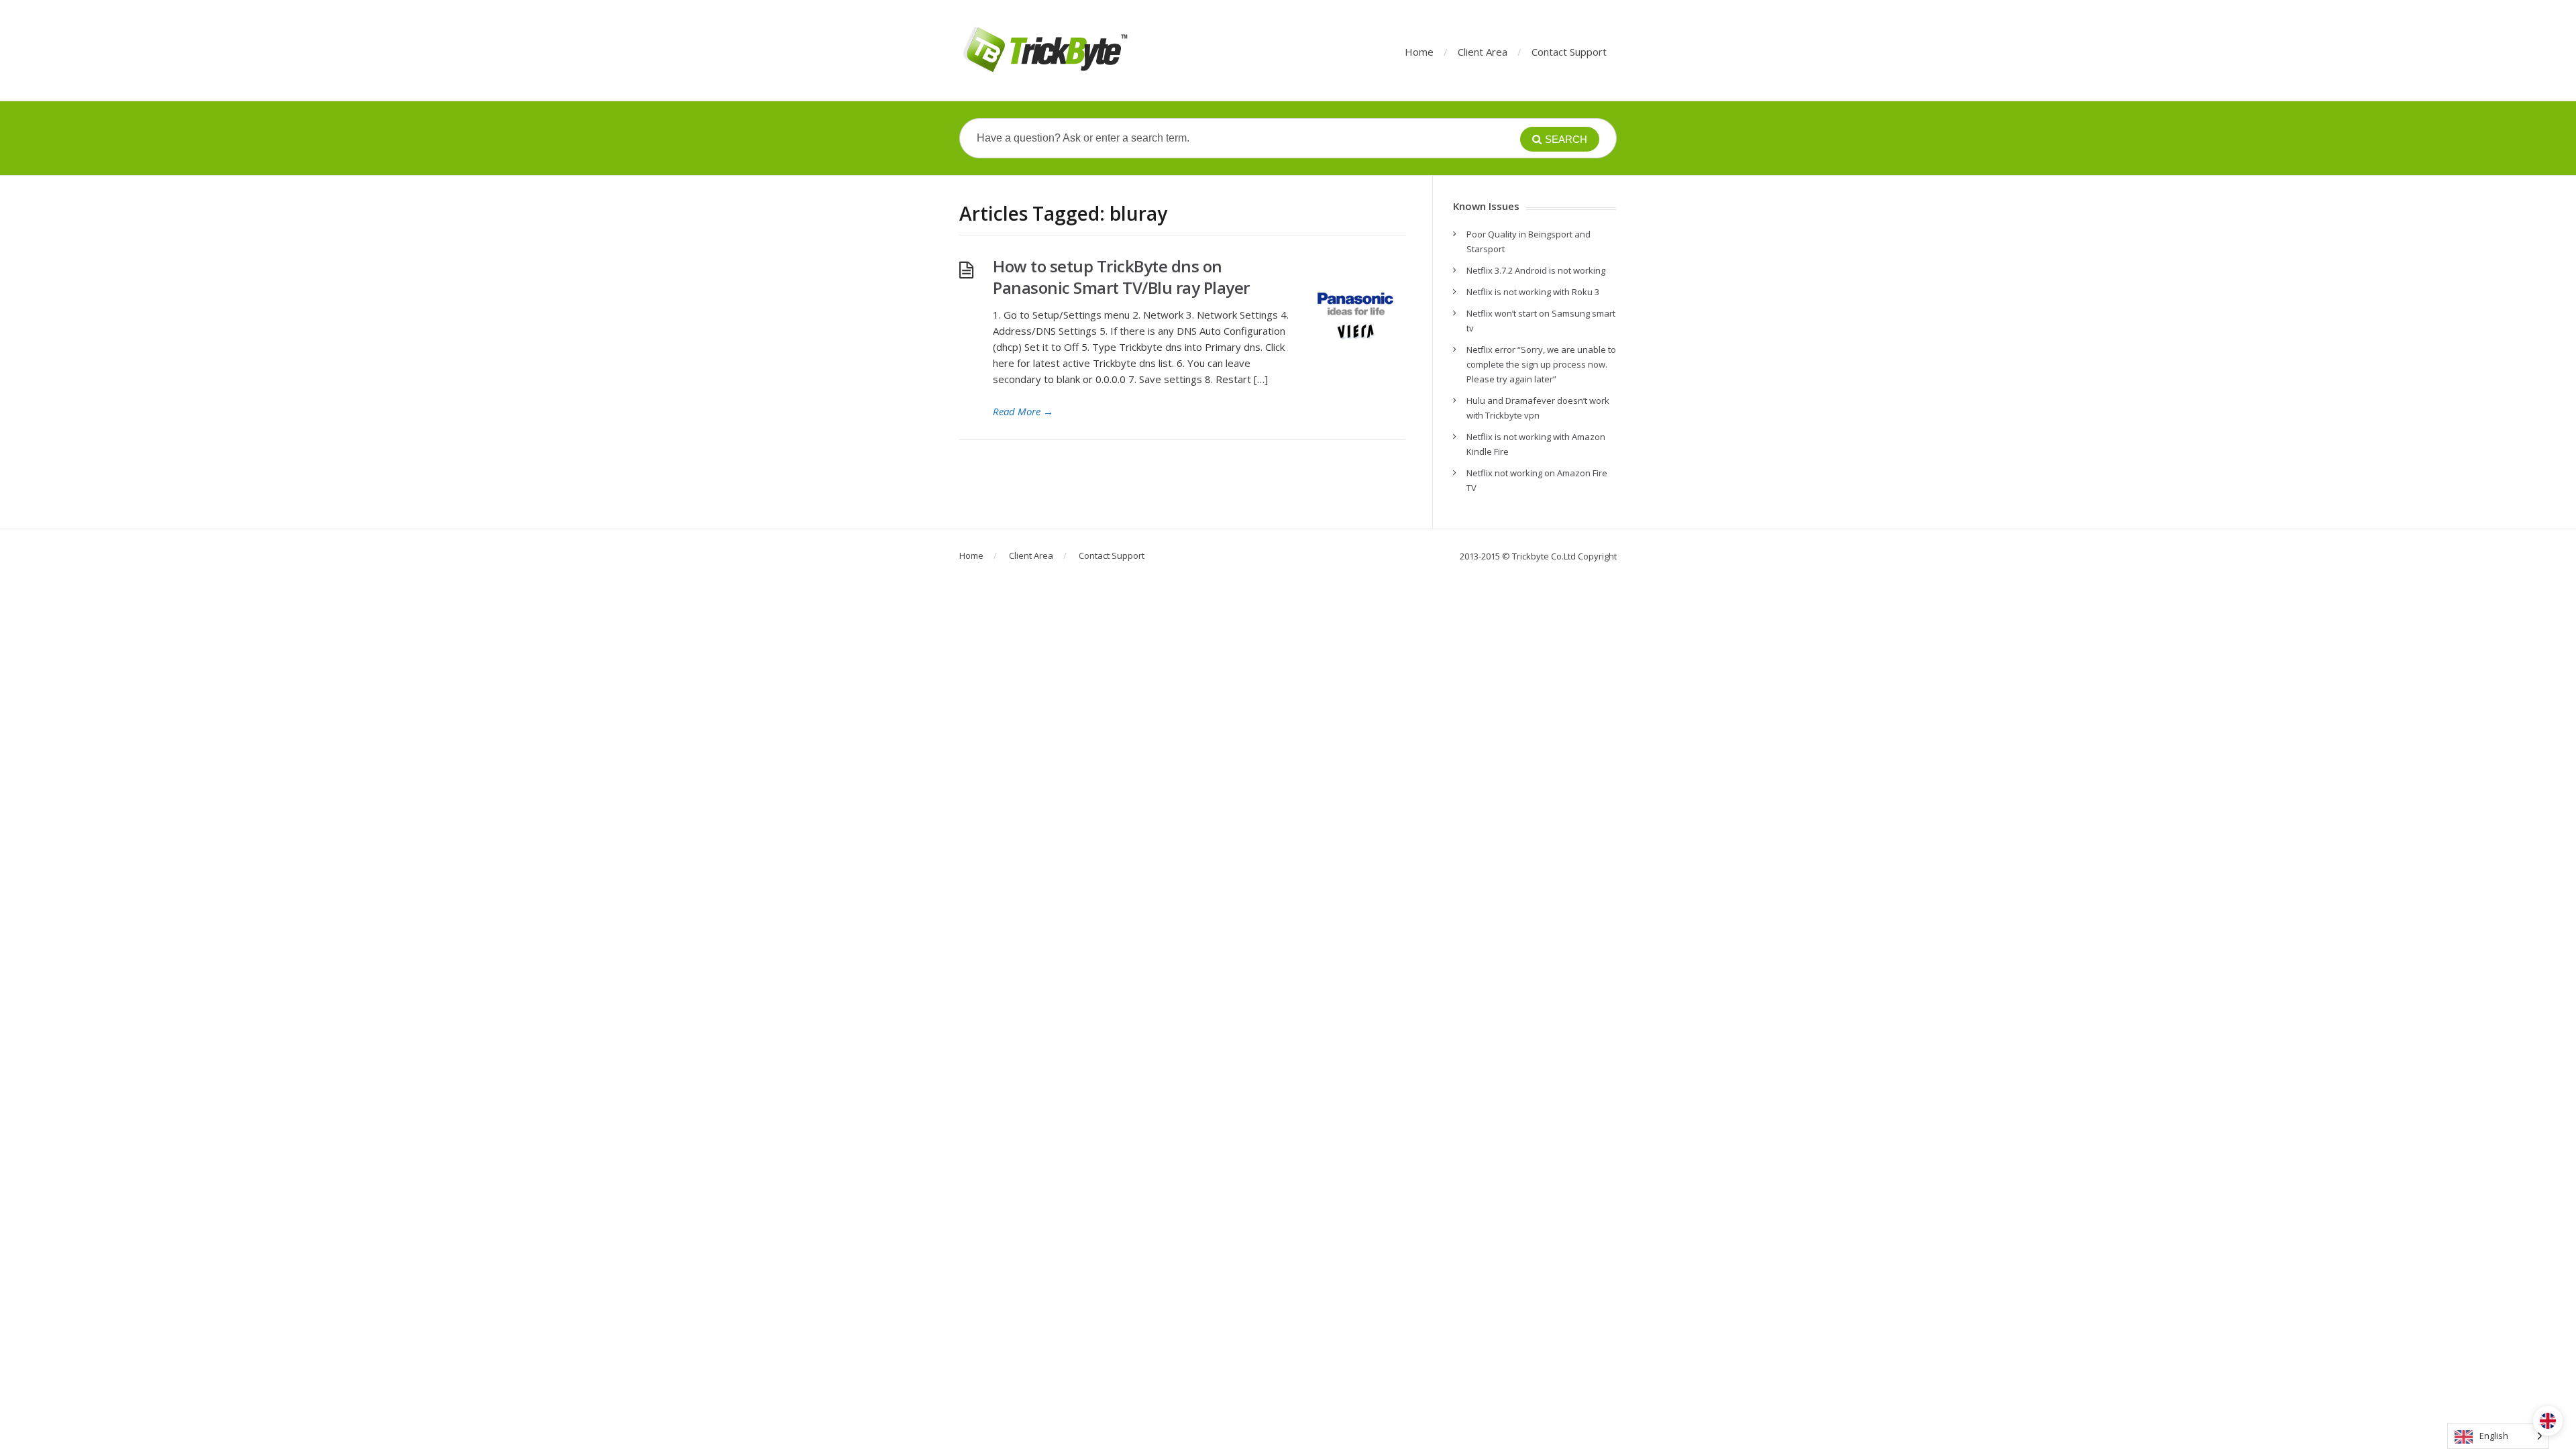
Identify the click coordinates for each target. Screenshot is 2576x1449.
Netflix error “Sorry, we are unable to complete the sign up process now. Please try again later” (1541, 364)
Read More (1023, 411)
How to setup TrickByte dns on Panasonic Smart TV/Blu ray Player (1121, 277)
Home (1419, 52)
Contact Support (1569, 52)
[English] (2548, 1421)
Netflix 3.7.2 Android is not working (1536, 270)
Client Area (1483, 52)
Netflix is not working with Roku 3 (1533, 292)
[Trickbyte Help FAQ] (1044, 50)
